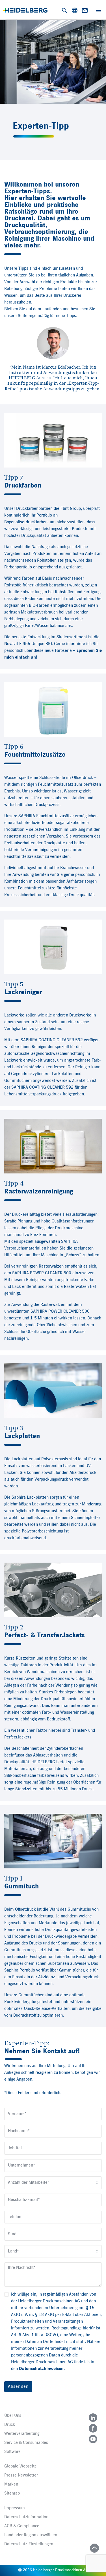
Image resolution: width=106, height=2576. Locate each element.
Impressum (15, 2508)
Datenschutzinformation (26, 2517)
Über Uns (13, 2416)
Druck (10, 2425)
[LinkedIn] (93, 2418)
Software (12, 2452)
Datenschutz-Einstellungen (29, 2544)
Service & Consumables (26, 2443)
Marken (11, 2484)
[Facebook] (93, 2428)
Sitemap (12, 2493)
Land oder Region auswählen (31, 2535)
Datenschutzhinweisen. (42, 2369)
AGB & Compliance (22, 2526)
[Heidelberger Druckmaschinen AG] (25, 10)
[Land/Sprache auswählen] (75, 10)
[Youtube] (93, 2439)
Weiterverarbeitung (22, 2434)
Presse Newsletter (21, 2475)
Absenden (18, 2387)
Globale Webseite (20, 2466)
